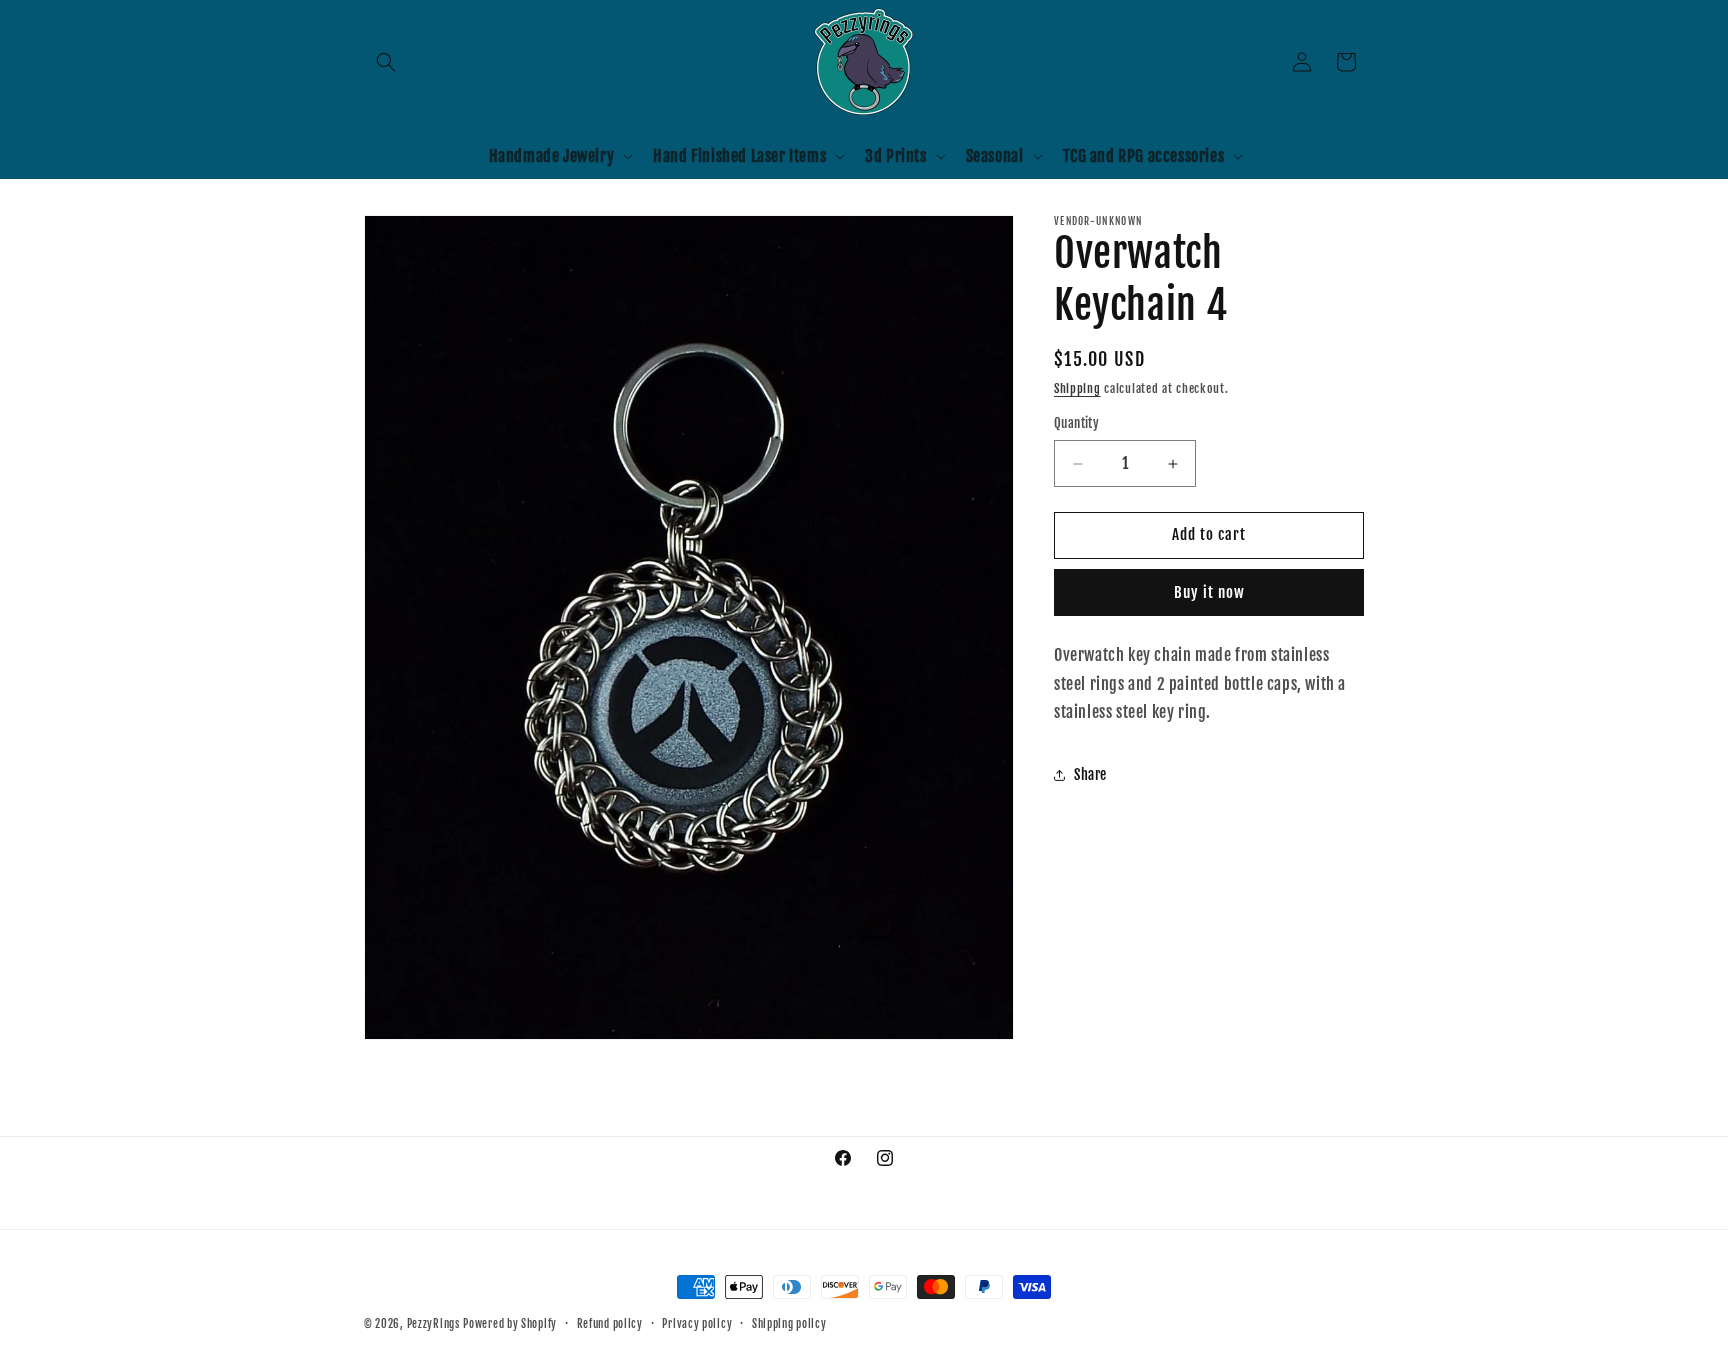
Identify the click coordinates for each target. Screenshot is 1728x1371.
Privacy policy (697, 1324)
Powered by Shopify (510, 1324)
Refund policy (610, 1324)
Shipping (1077, 388)
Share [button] (1090, 774)
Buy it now (1209, 592)
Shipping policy (789, 1324)
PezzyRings (433, 1324)
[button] (386, 62)
